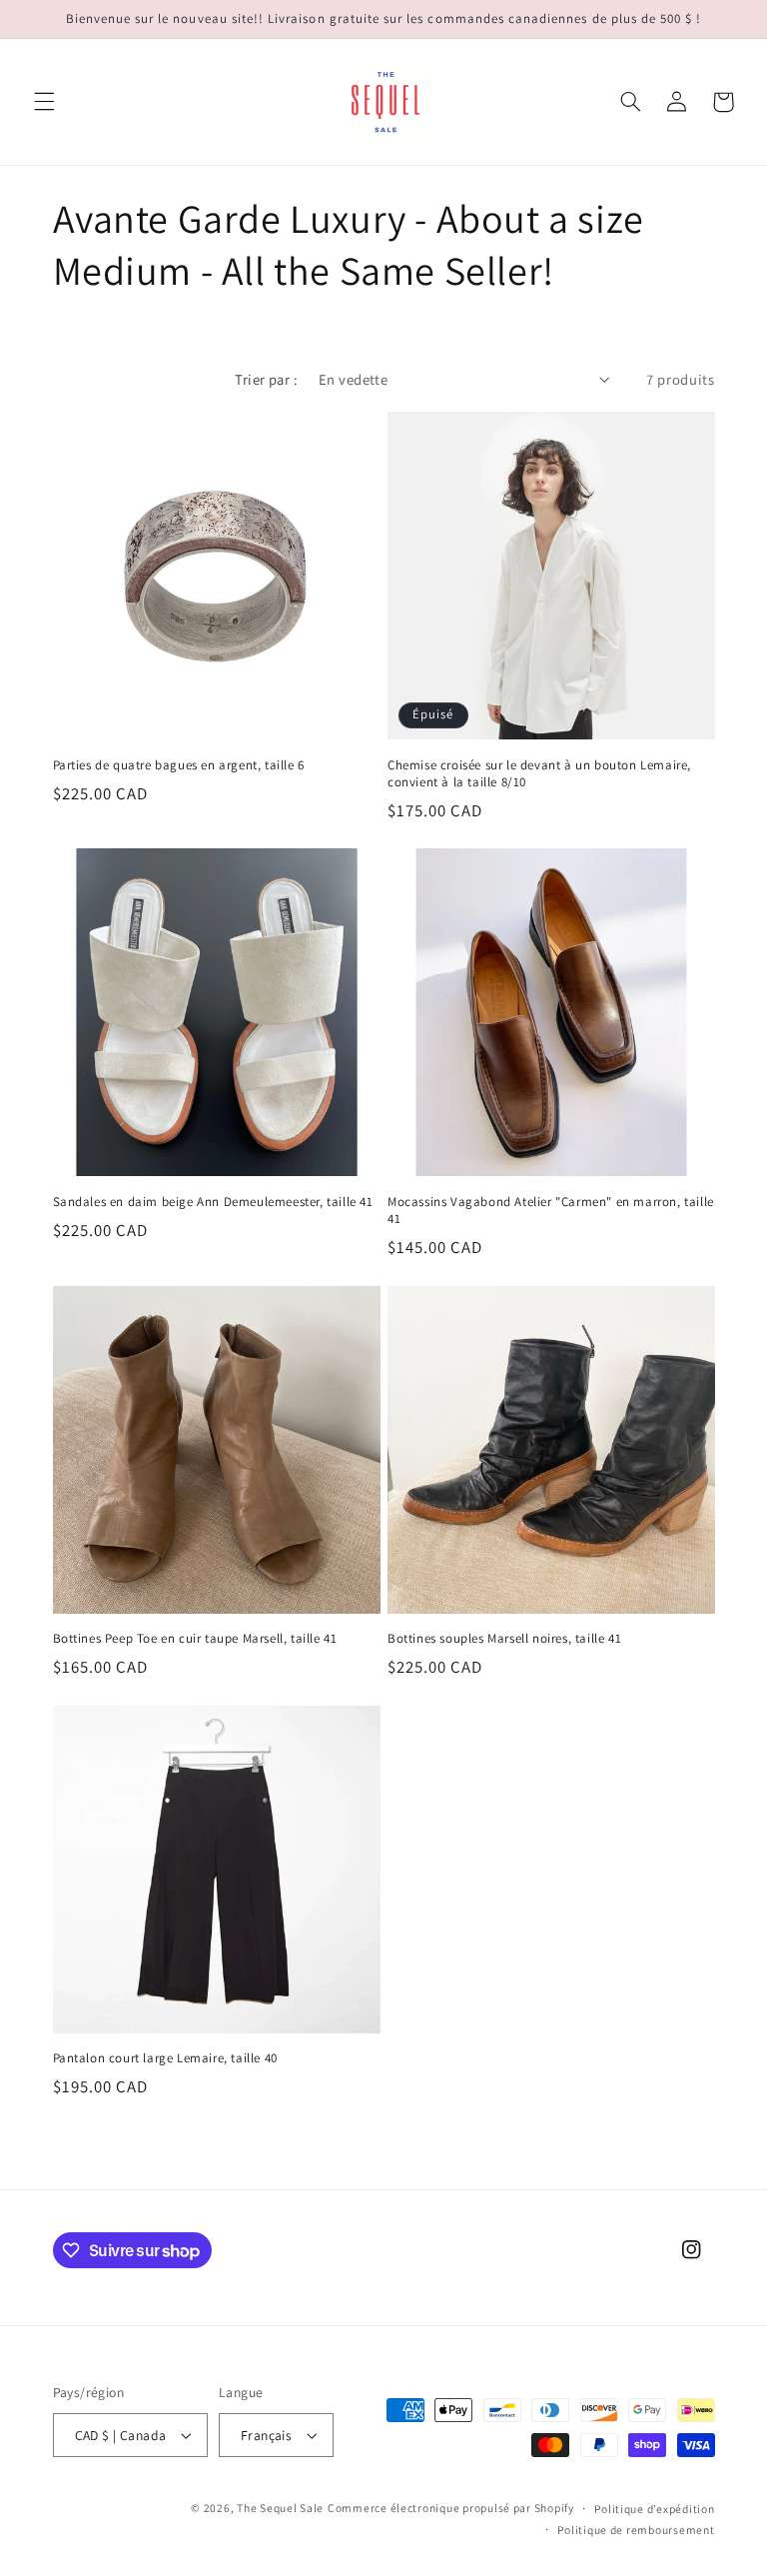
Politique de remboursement (636, 2530)
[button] (44, 102)
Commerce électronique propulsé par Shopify (451, 2508)
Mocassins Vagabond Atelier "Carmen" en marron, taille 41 (551, 1211)
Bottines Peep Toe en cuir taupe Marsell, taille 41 (195, 1639)
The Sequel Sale (280, 2508)
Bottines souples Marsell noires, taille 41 (504, 1639)
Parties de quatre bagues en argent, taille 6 (179, 765)
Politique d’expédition (654, 2509)
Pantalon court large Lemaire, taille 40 (165, 2058)
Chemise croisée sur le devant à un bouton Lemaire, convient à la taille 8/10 (539, 774)
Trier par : (266, 379)
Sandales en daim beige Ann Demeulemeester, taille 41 (213, 1202)
